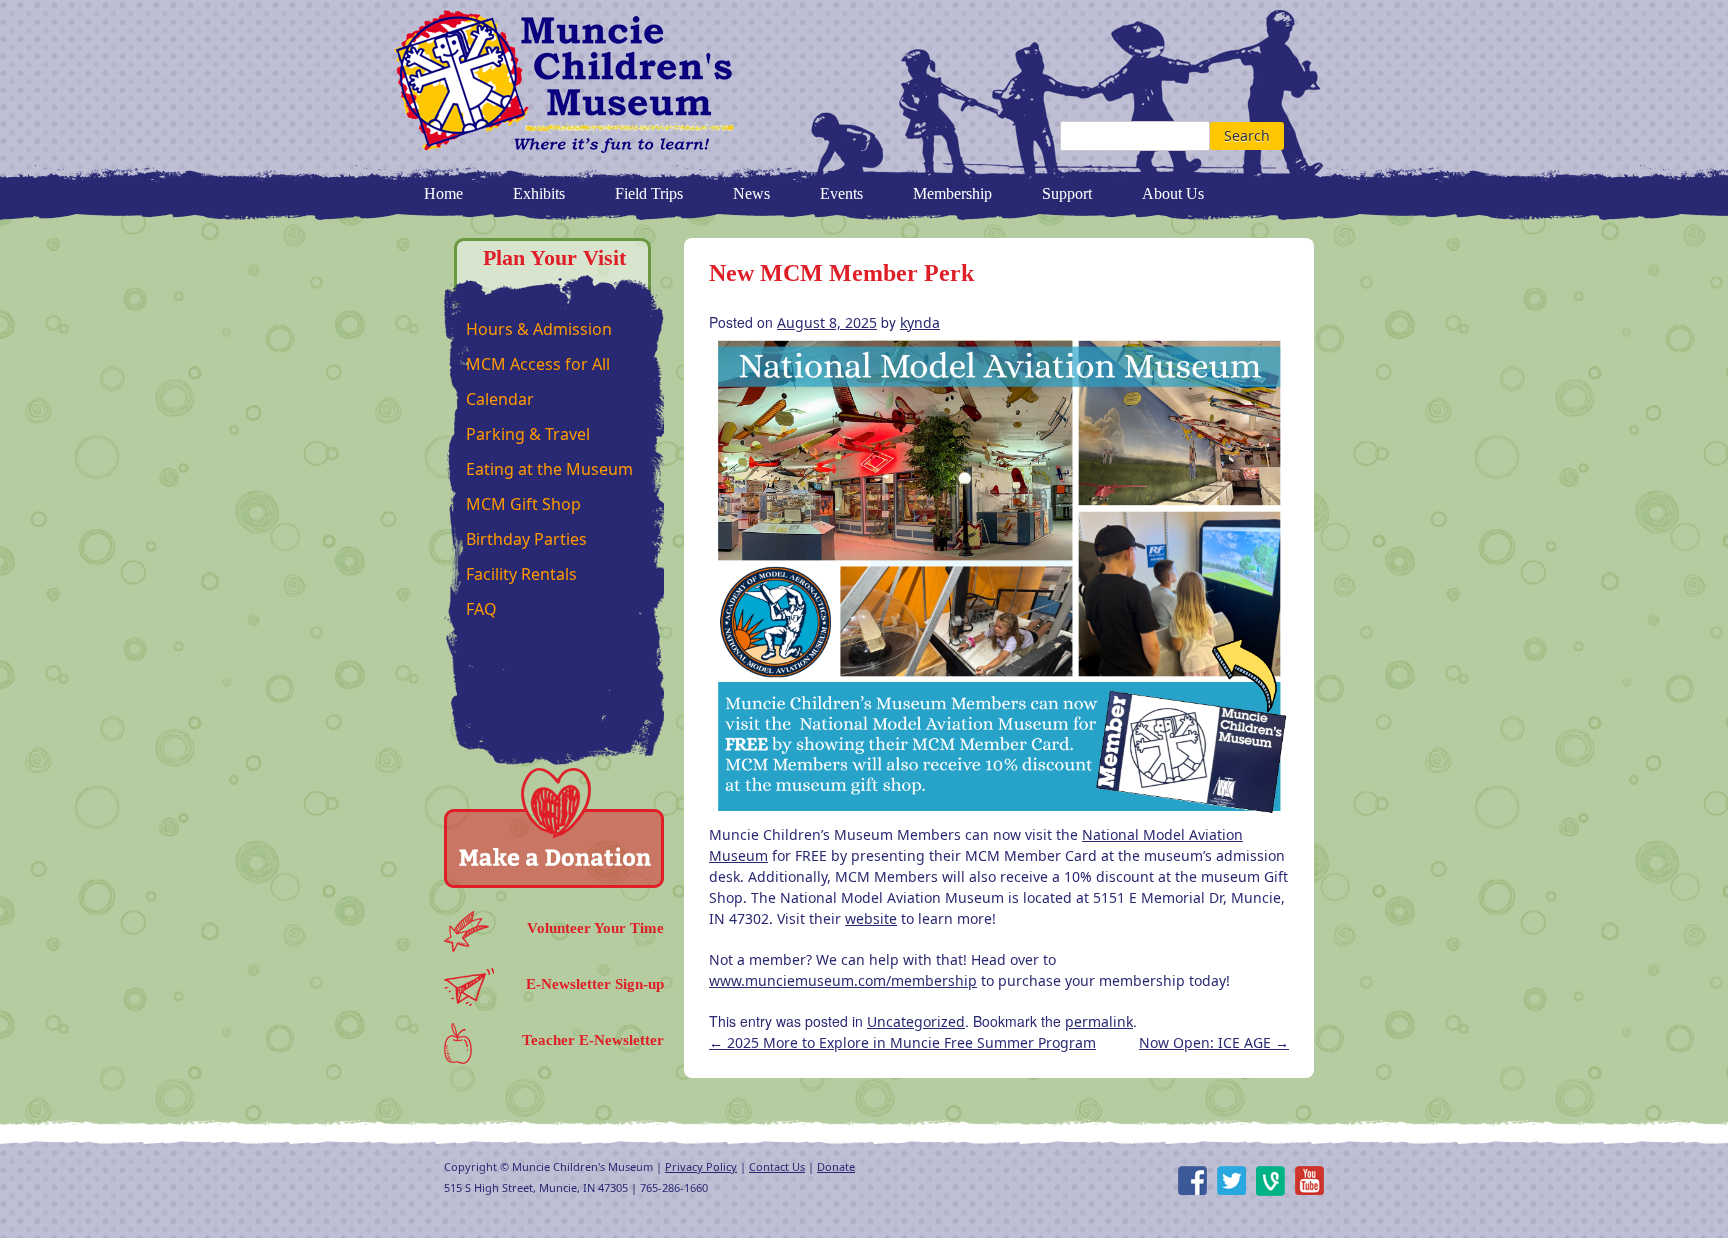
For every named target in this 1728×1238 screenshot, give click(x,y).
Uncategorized (916, 1021)
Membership (952, 193)
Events (841, 193)
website (871, 918)
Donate (836, 1166)
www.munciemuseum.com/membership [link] (843, 980)
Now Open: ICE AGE (1214, 1042)
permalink (1099, 1021)
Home (443, 193)
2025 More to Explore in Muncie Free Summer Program (902, 1042)
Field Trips (649, 193)
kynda (920, 322)
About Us (1173, 193)
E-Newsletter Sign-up (595, 984)
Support (1067, 193)
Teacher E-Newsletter (593, 1040)
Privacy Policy (701, 1166)
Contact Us (777, 1166)
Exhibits (539, 193)
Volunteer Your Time (595, 928)
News (751, 193)
